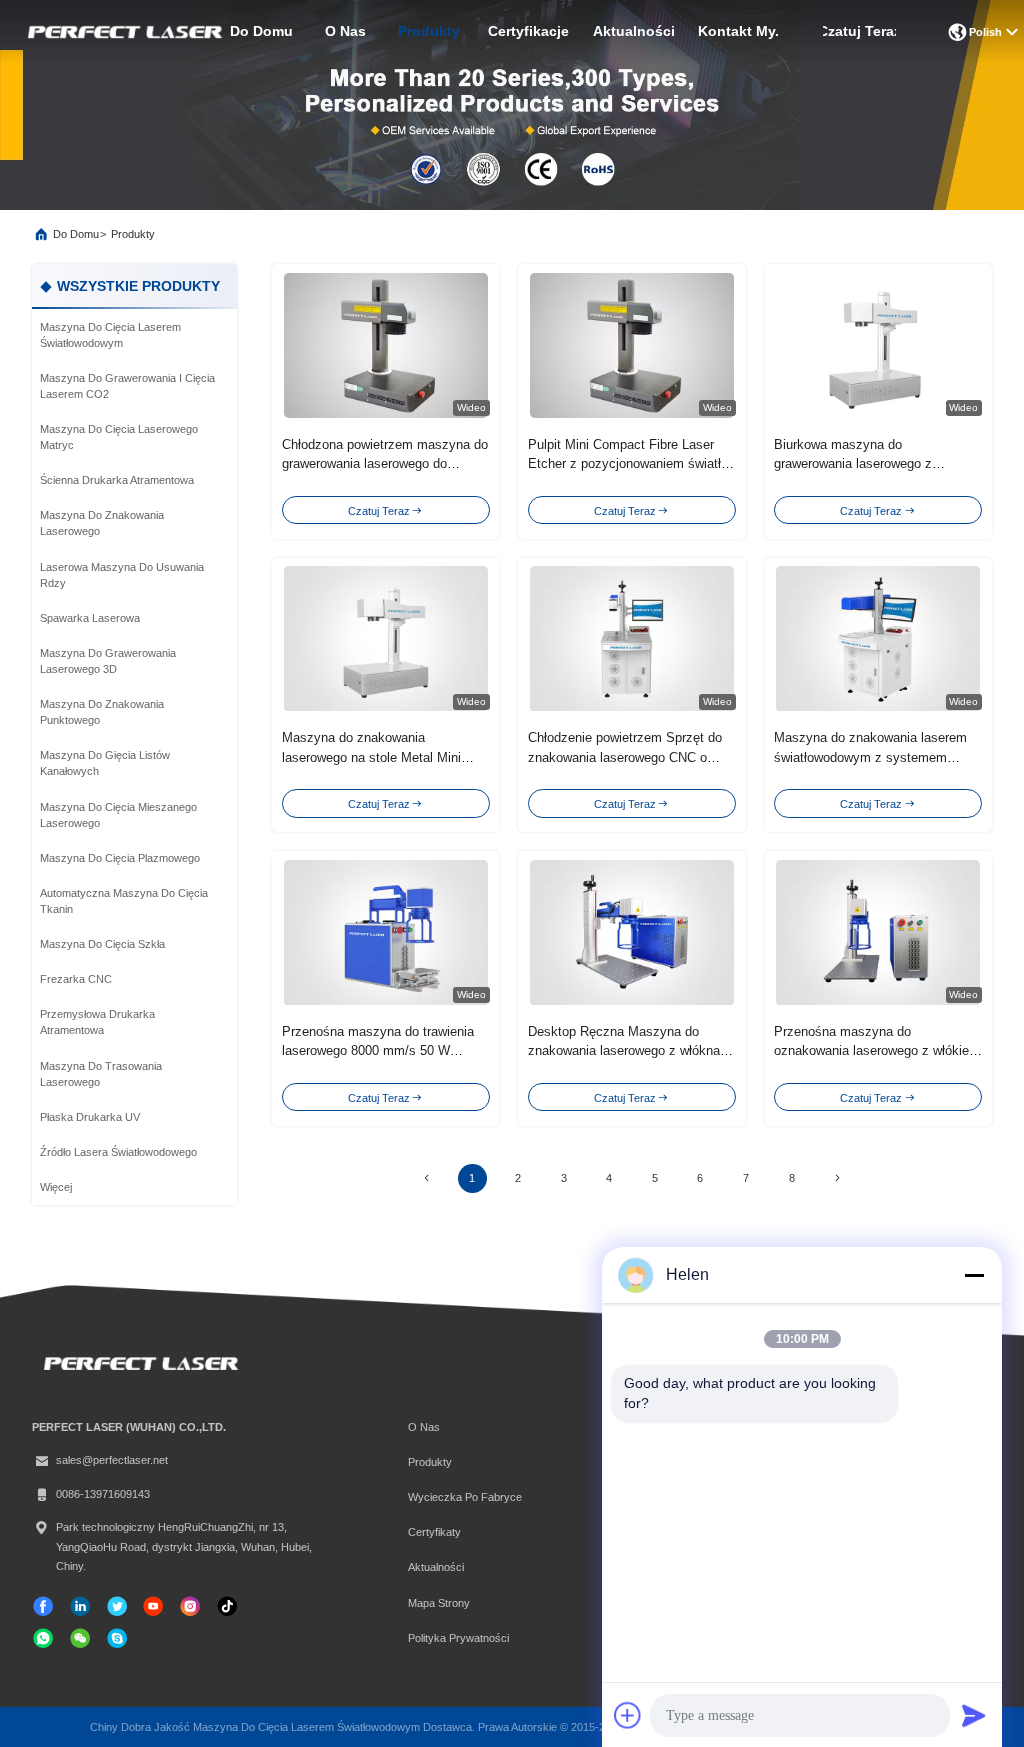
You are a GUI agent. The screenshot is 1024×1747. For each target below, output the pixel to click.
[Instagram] (190, 1606)
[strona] (837, 1178)
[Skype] (117, 1638)
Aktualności (633, 31)
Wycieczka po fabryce (465, 1497)
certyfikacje (528, 31)
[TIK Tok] (153, 1606)
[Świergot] (117, 1606)
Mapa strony (439, 1603)
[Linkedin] (80, 1606)
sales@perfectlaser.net (112, 1460)
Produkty (429, 31)
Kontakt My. (738, 31)
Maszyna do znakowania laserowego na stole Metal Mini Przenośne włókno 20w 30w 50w (375, 756)
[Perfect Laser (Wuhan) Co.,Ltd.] (123, 32)
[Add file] (628, 1715)
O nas (345, 31)
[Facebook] (43, 1606)
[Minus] (974, 1275)
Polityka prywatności (458, 1638)
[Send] (974, 1715)
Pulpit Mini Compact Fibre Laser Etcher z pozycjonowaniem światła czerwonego (628, 463)
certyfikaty (434, 1532)
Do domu (261, 31)
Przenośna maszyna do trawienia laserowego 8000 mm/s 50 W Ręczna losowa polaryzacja (378, 1050)
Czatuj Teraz (859, 31)
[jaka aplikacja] (43, 1638)
